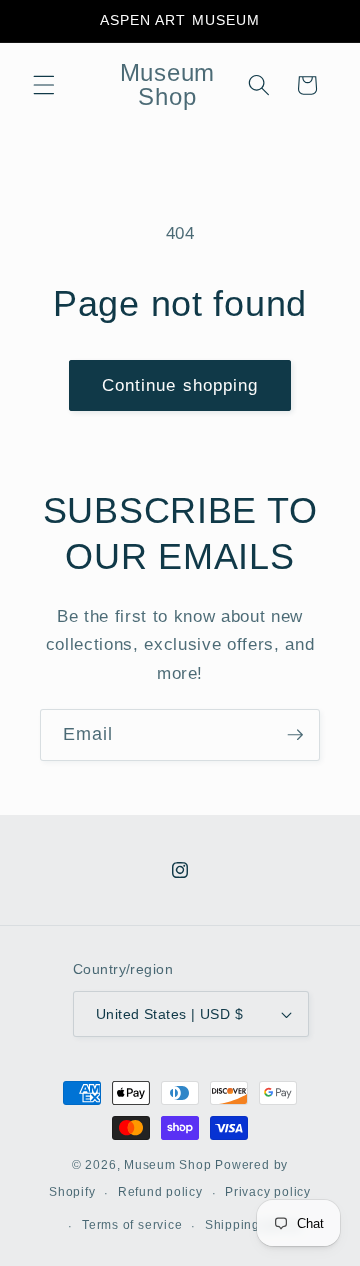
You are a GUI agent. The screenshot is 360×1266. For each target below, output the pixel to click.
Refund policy (160, 1192)
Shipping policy (253, 1225)
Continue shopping (180, 385)
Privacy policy (268, 1192)
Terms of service (132, 1225)
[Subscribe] (295, 735)
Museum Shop (167, 1165)
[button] (44, 85)
